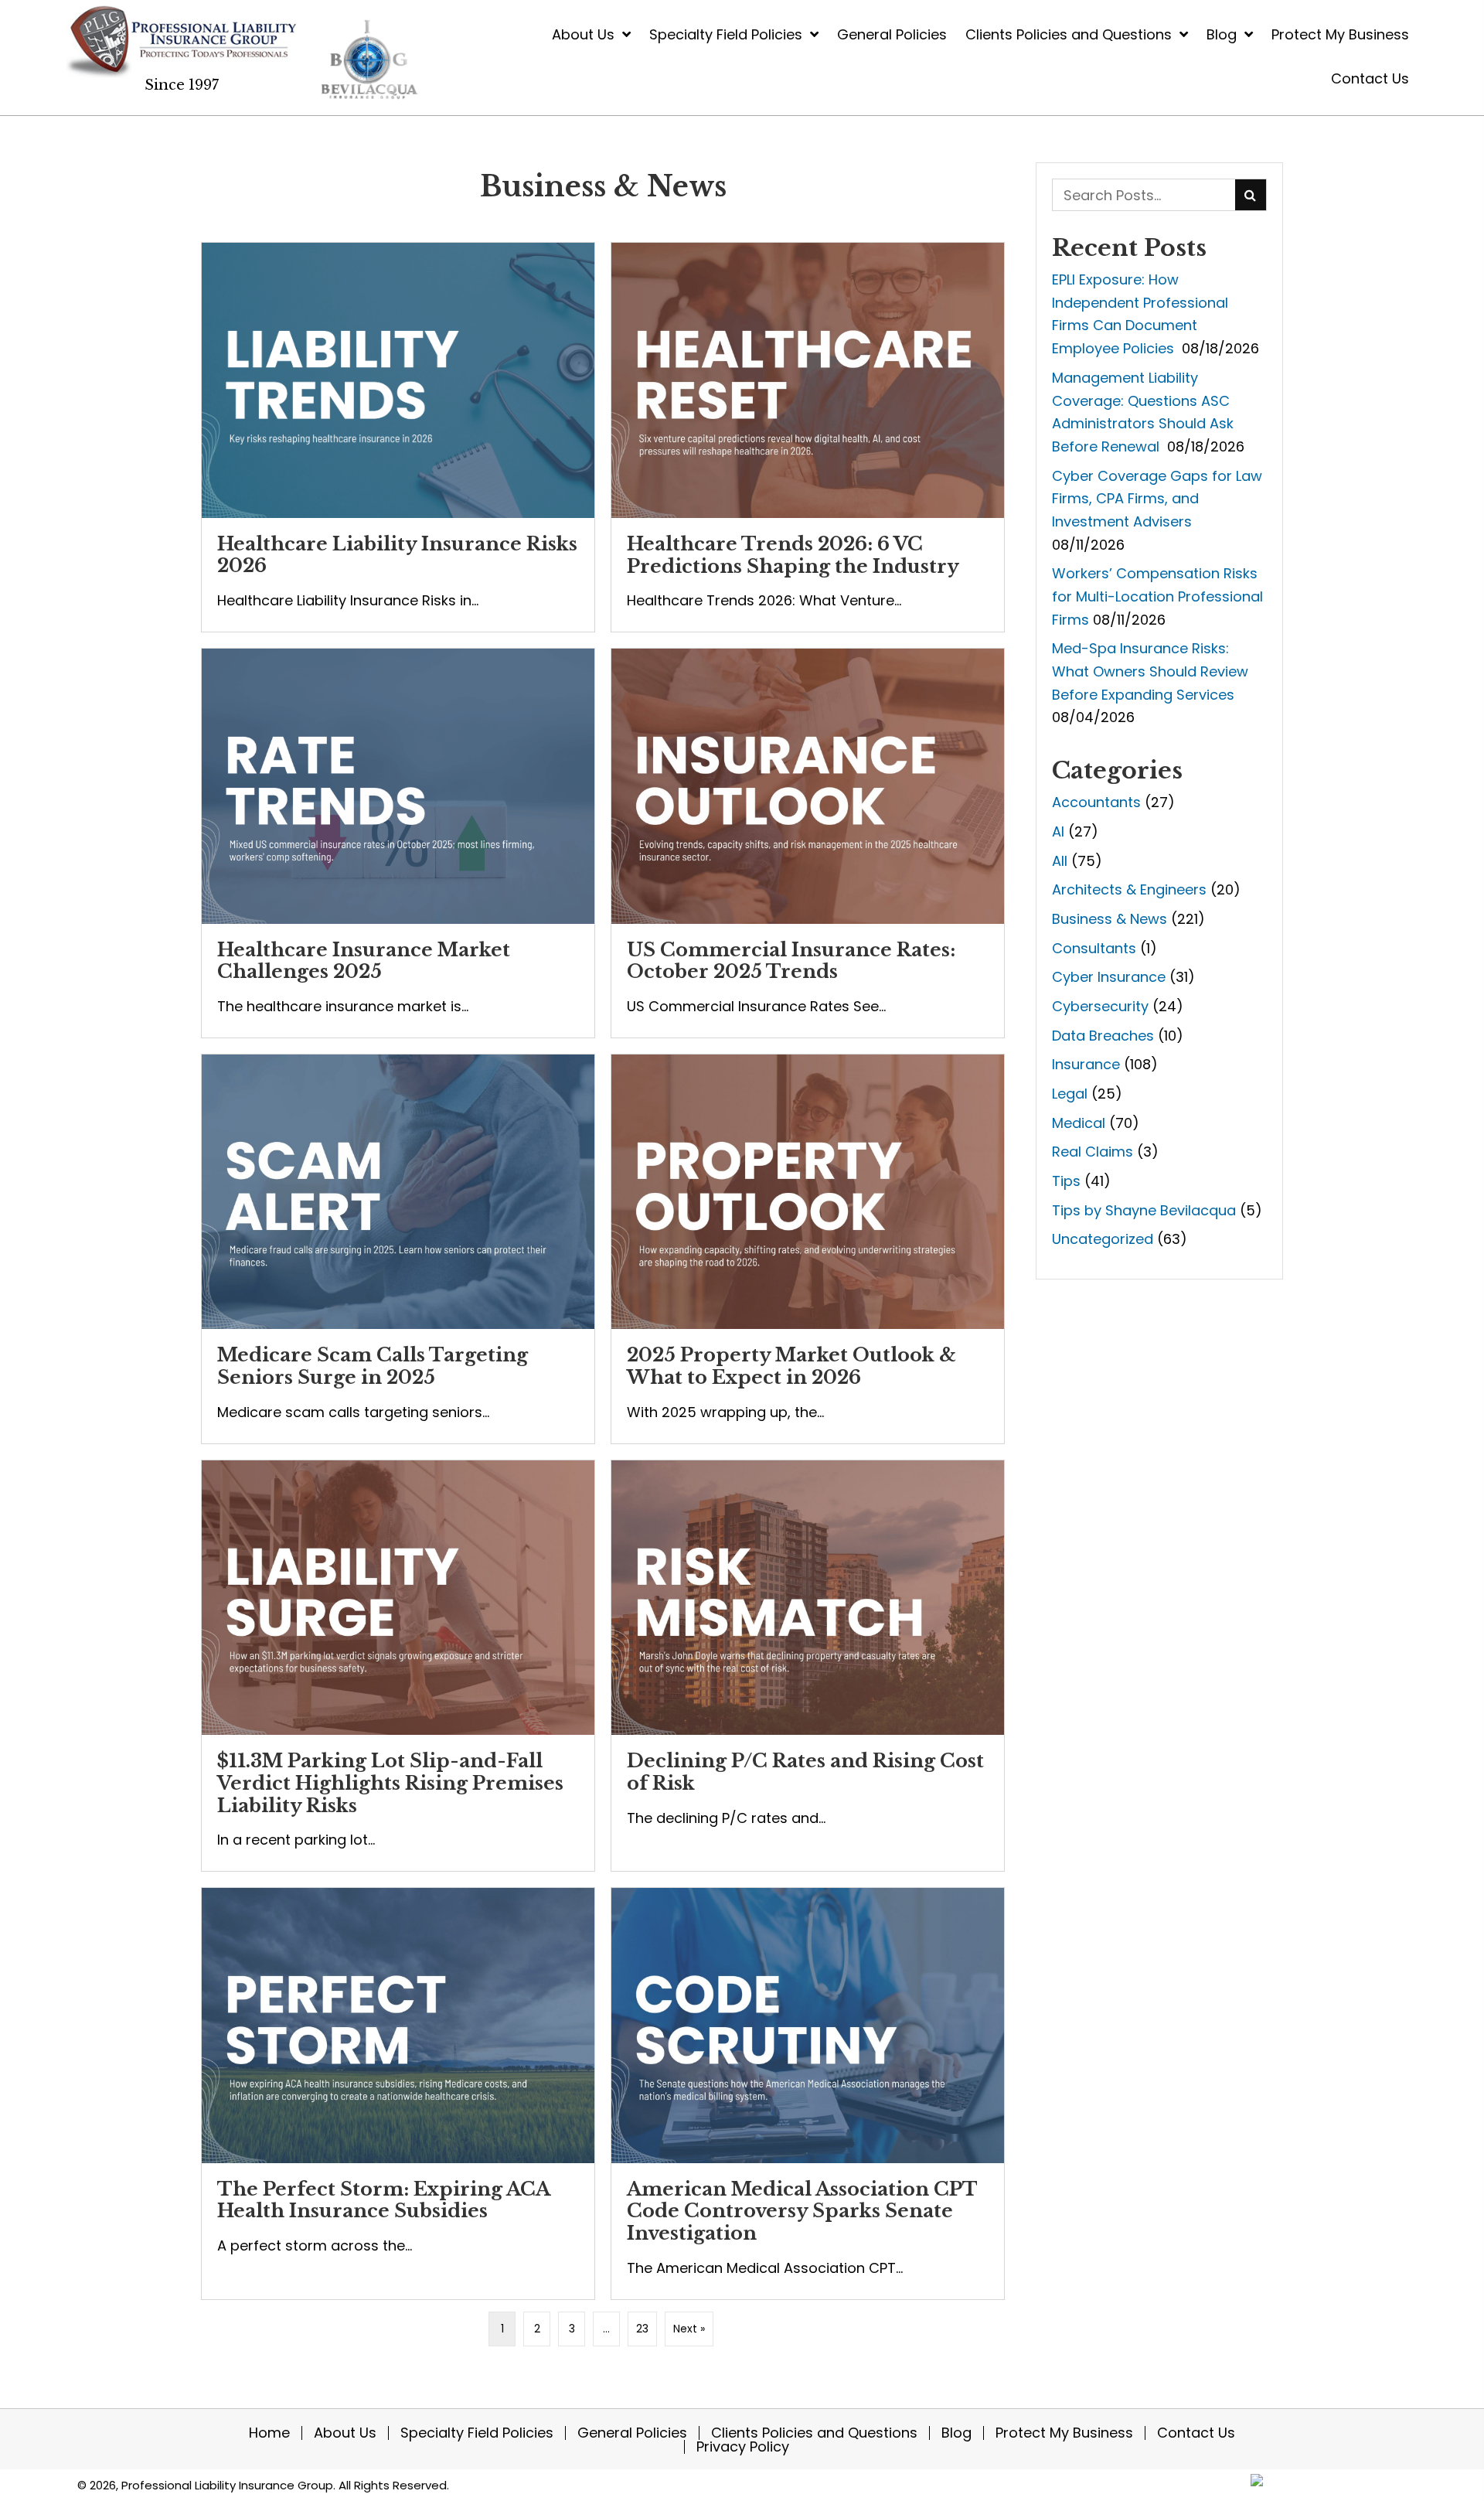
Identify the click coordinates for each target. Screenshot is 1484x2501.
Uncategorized (1103, 1239)
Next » (689, 2329)
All (1060, 861)
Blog (956, 2433)
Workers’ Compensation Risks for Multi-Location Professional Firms (1157, 596)
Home (269, 2433)
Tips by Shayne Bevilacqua (1144, 1210)
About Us (345, 2433)
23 (642, 2329)
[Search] (1251, 195)
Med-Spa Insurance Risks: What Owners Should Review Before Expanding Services (1150, 671)
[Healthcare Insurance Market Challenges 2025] (398, 843)
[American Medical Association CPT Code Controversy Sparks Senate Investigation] (808, 2094)
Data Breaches (1103, 1036)
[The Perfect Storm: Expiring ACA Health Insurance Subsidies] (398, 2094)
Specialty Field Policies (477, 2433)
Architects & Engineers (1129, 889)
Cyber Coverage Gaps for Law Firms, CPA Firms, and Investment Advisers (1157, 499)
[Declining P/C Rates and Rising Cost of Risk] (808, 1666)
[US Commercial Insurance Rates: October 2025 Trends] (808, 843)
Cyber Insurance (1109, 977)
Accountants (1096, 802)
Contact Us (1196, 2433)
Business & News (1110, 919)
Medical (1079, 1123)
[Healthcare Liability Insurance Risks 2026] (398, 437)
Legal (1070, 1094)
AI (1058, 831)
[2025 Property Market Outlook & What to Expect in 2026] (808, 1249)
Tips (1066, 1181)
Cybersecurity (1100, 1006)
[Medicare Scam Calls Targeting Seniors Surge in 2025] (398, 1249)
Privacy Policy (743, 2447)
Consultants (1094, 948)
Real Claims (1093, 1152)
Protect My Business (1064, 2433)
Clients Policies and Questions (814, 2433)
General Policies (632, 2433)
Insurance (1086, 1064)
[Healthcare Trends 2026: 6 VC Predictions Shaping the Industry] (808, 437)
